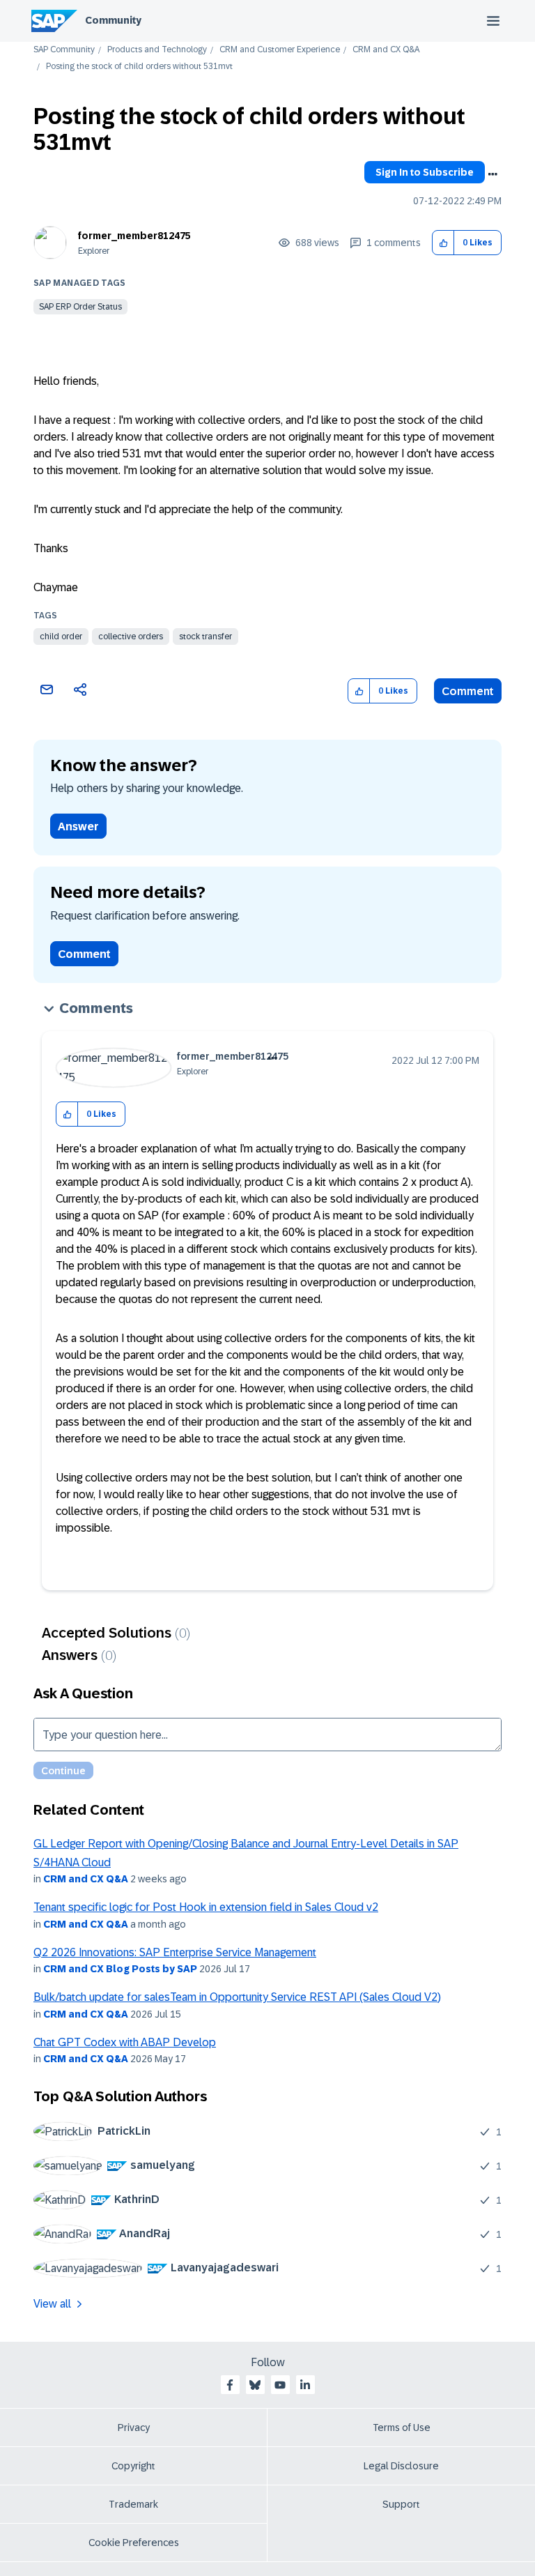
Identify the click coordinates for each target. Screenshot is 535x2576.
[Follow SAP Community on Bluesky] (255, 2385)
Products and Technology (157, 50)
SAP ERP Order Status (80, 307)
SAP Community (64, 50)
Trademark (133, 2504)
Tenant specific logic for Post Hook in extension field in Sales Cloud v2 (206, 1907)
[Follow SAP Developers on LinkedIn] (305, 2385)
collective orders (131, 637)
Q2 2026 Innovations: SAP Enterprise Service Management (175, 1952)
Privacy (134, 2428)
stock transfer (206, 637)
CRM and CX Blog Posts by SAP (120, 1969)
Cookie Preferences (134, 2543)
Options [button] (493, 174)
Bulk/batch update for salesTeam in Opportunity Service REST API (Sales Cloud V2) (237, 1997)
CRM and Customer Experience (280, 50)
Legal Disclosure (401, 2466)
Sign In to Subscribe (425, 172)
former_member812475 (134, 236)
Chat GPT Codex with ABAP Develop (125, 2042)
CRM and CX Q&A (386, 50)
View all (52, 2304)
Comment (468, 691)
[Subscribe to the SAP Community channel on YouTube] (280, 2385)
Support (401, 2504)
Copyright (133, 2466)
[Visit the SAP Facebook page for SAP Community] (230, 2385)
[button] (443, 243)
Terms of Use (402, 2428)
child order (61, 637)
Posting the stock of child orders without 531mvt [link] (139, 67)
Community (113, 20)
